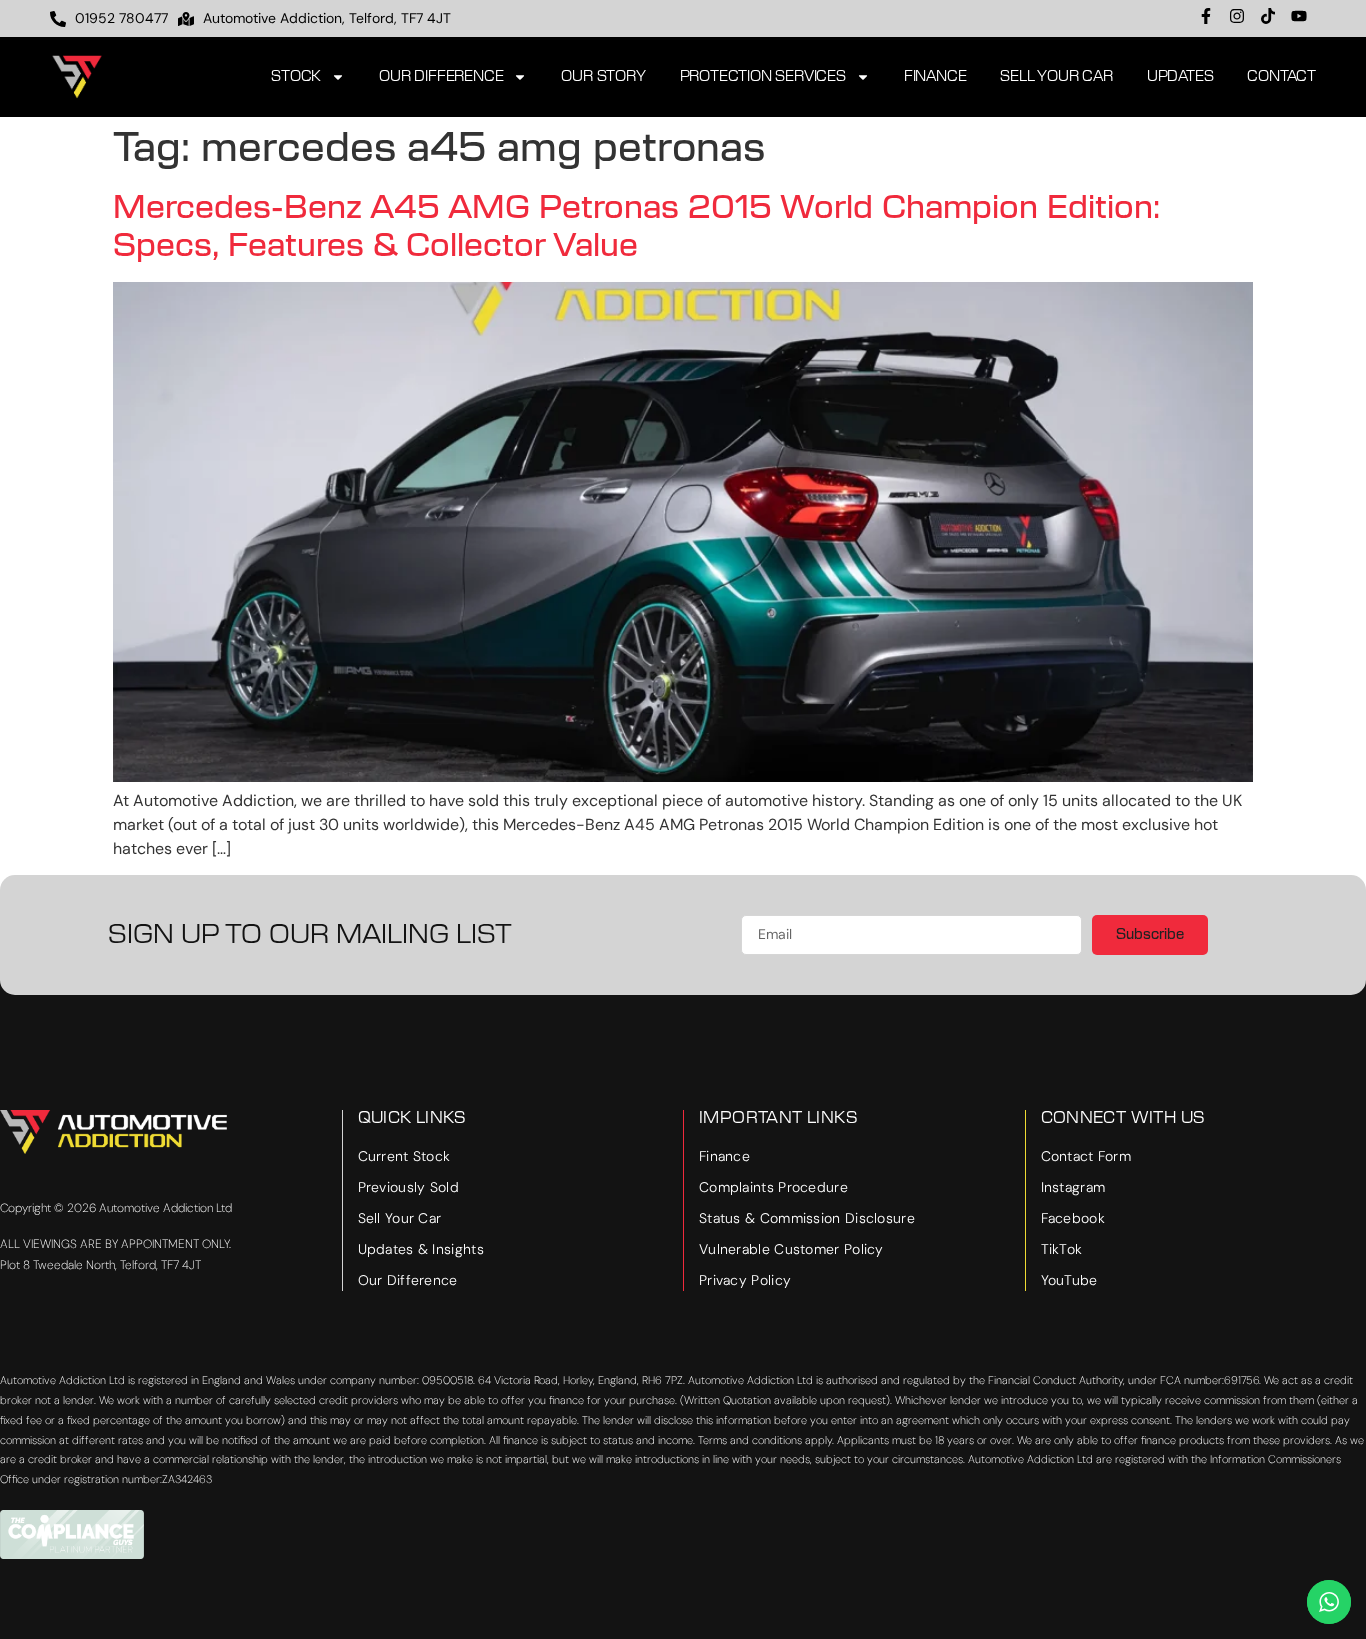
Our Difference (441, 77)
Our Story (603, 77)
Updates (1180, 77)
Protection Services (763, 77)
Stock (296, 77)
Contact (1281, 77)
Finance (935, 77)
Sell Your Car (1056, 77)
